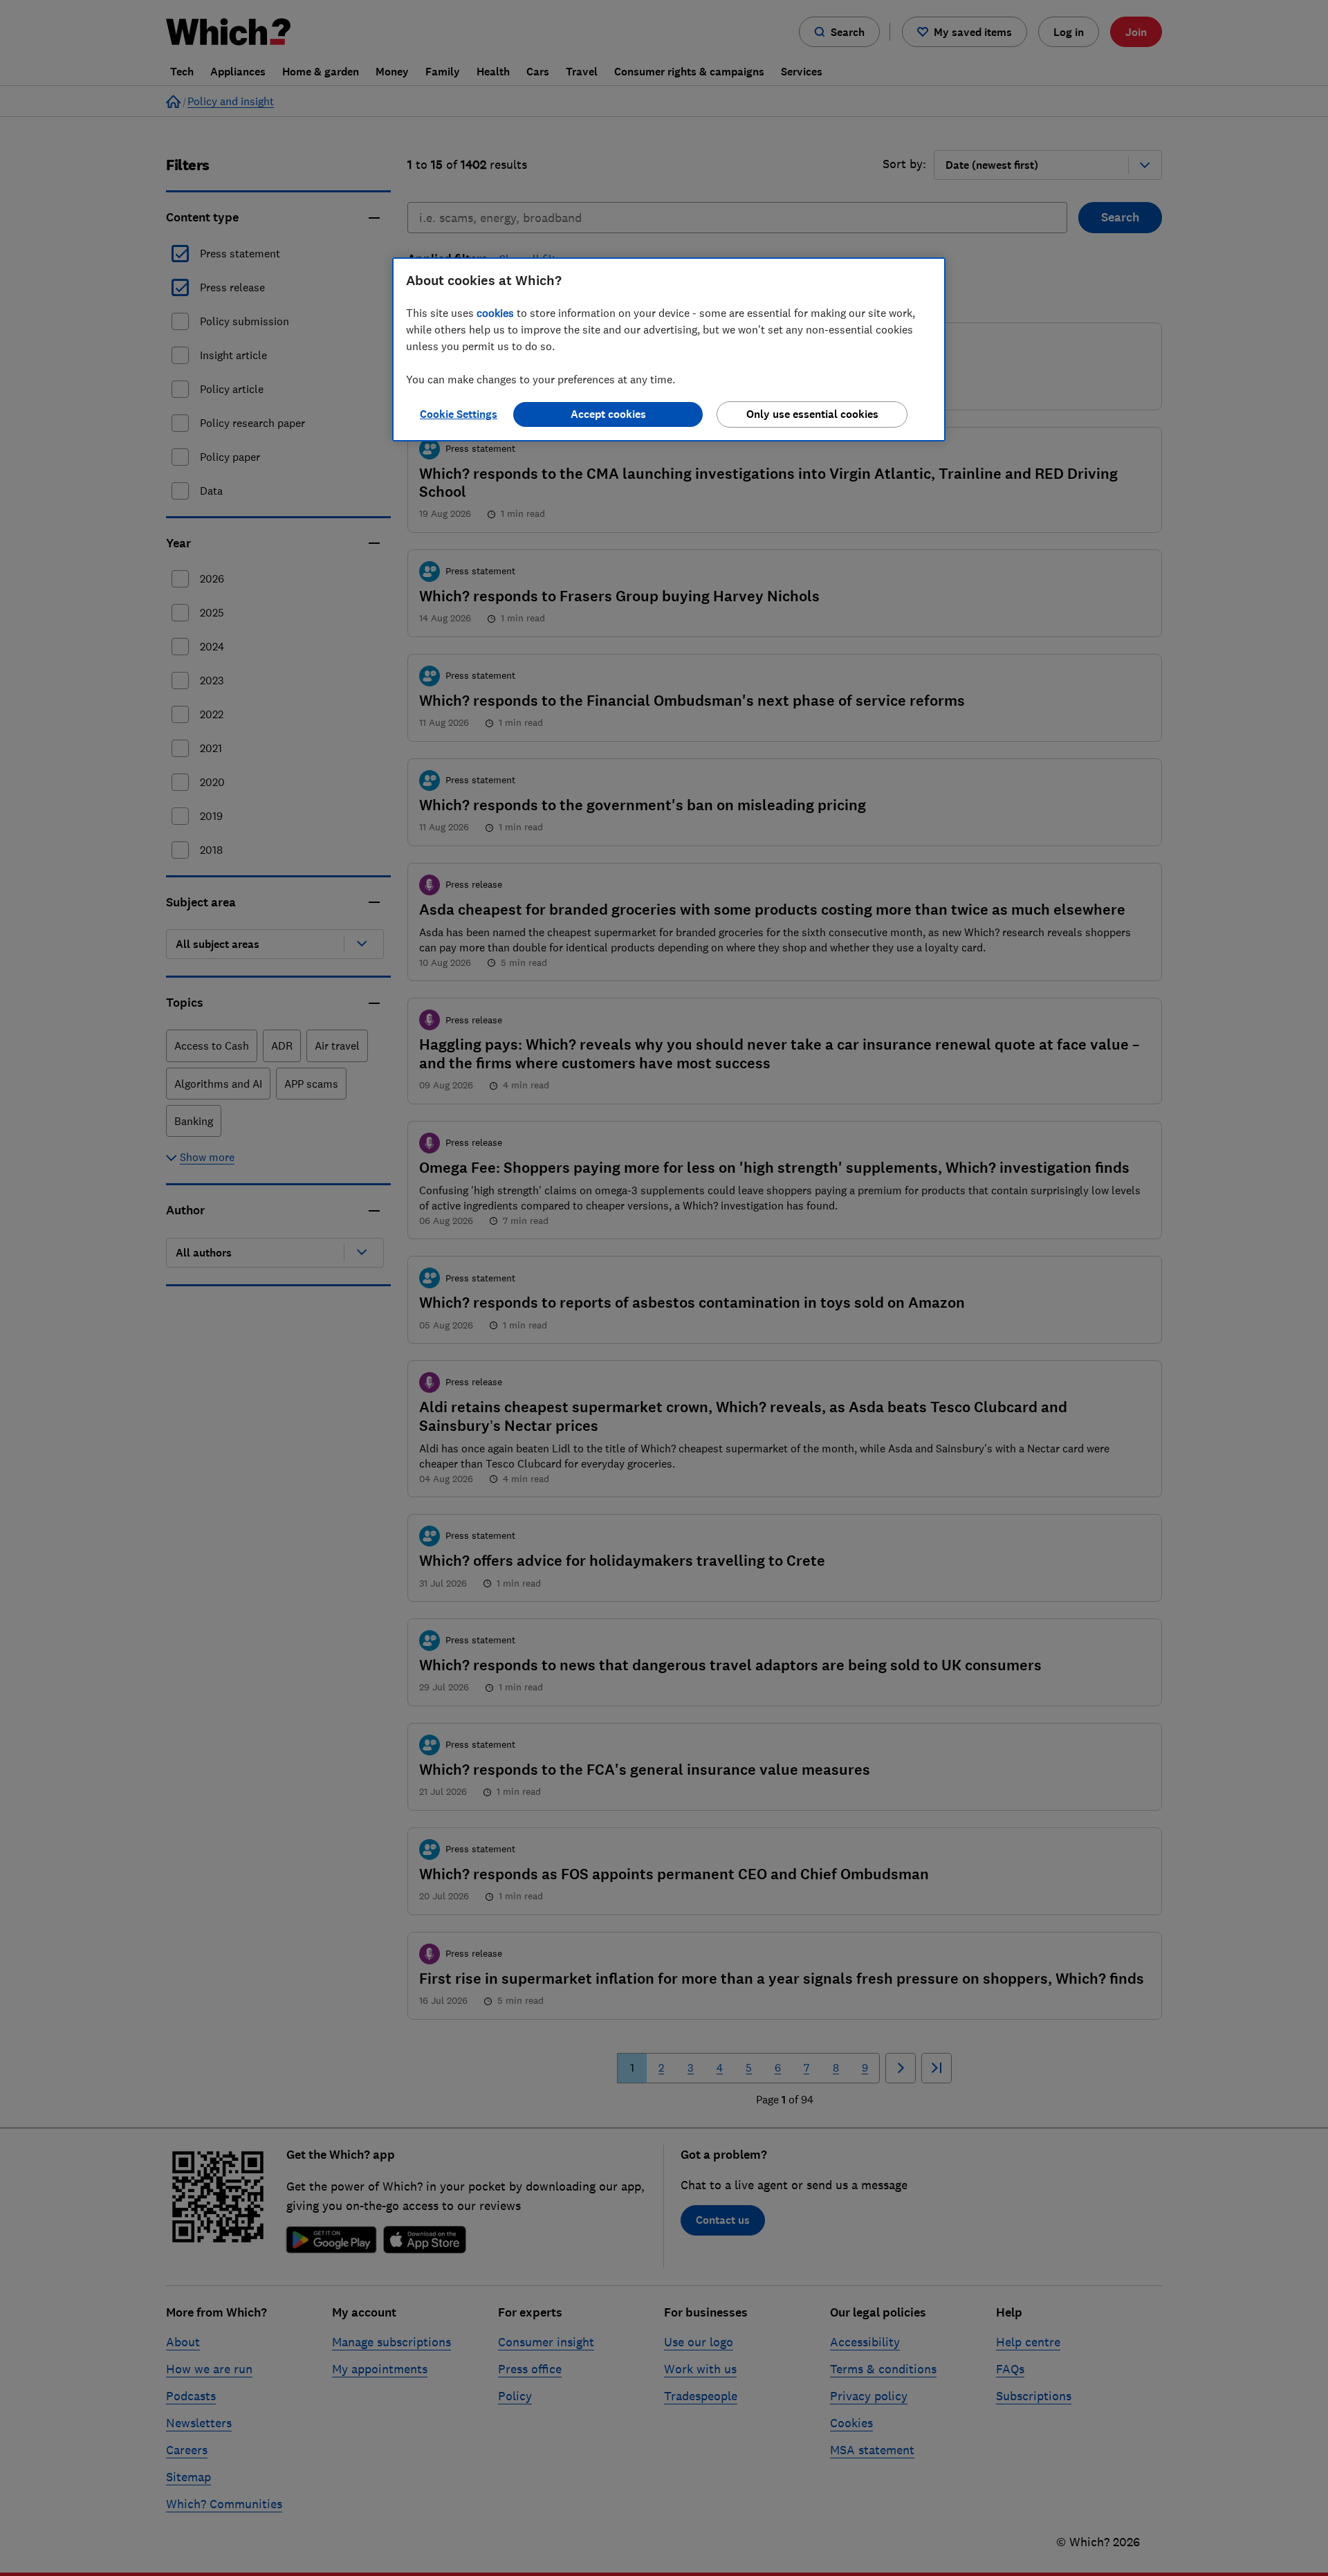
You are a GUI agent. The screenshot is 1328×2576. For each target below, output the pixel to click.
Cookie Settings (459, 414)
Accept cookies (608, 414)
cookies (495, 313)
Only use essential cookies (812, 414)
